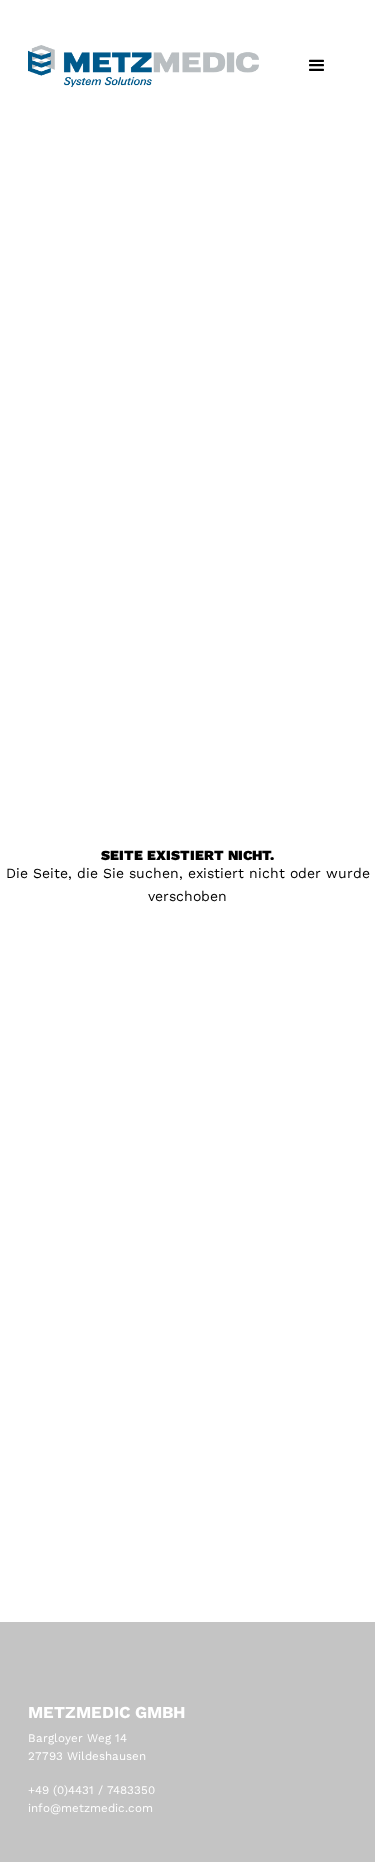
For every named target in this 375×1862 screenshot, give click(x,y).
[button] (317, 66)
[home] (143, 66)
